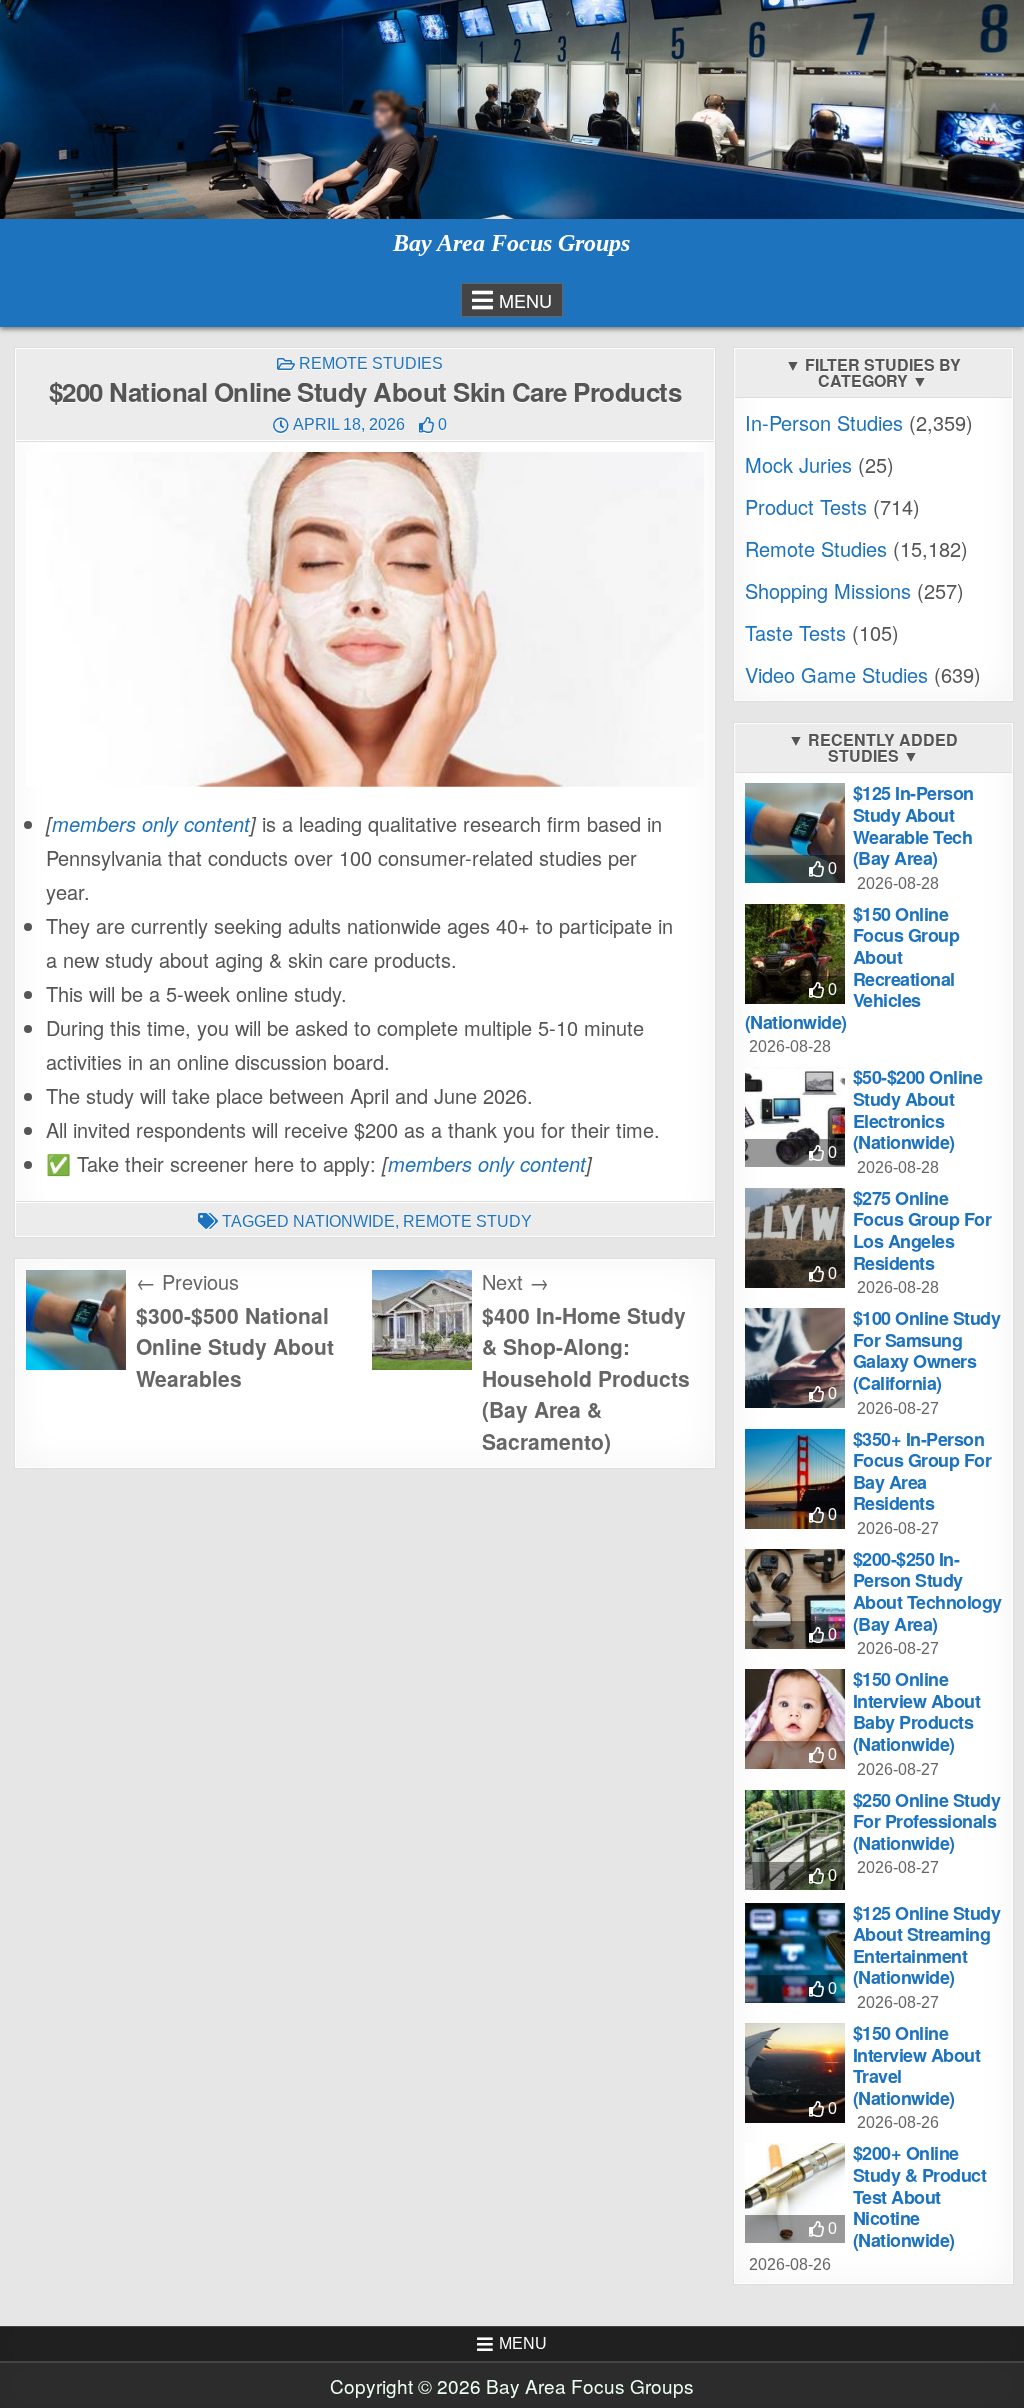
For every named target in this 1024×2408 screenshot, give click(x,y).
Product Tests (806, 506)
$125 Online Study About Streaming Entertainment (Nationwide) (927, 1945)
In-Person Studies (824, 422)
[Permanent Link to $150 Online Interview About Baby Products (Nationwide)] (795, 1719)
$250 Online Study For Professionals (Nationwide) (927, 1821)
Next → (515, 1281)
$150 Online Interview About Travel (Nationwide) (917, 2065)
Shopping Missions (828, 590)
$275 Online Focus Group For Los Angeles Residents (922, 1230)
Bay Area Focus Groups (511, 243)
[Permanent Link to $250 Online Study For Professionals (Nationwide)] (795, 1840)
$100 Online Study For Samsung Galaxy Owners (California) (927, 1350)
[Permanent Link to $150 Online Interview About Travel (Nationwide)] (795, 2073)
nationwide (344, 1221)
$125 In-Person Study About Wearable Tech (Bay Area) (913, 825)
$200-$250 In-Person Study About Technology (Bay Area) (927, 1591)
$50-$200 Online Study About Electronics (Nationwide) (918, 1109)
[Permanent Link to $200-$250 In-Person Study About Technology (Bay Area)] (795, 1599)
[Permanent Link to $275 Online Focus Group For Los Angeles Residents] (795, 1238)
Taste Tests (795, 632)
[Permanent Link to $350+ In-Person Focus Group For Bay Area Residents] (795, 1479)
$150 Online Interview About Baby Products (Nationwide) (917, 1711)
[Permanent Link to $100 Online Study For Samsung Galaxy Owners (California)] (795, 1358)
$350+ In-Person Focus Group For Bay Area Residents (922, 1471)
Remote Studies (371, 363)
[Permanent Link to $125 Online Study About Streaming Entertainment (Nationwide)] (795, 1953)
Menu (525, 300)
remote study (467, 1221)
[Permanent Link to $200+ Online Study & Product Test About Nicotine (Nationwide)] (795, 2193)
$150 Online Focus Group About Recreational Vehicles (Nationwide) (852, 968)
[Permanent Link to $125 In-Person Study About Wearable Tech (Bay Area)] (795, 833)
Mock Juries (798, 464)
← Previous (187, 1281)
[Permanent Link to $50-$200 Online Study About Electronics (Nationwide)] (795, 1117)
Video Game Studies (836, 674)
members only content (151, 823)
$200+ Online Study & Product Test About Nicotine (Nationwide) (920, 2196)
